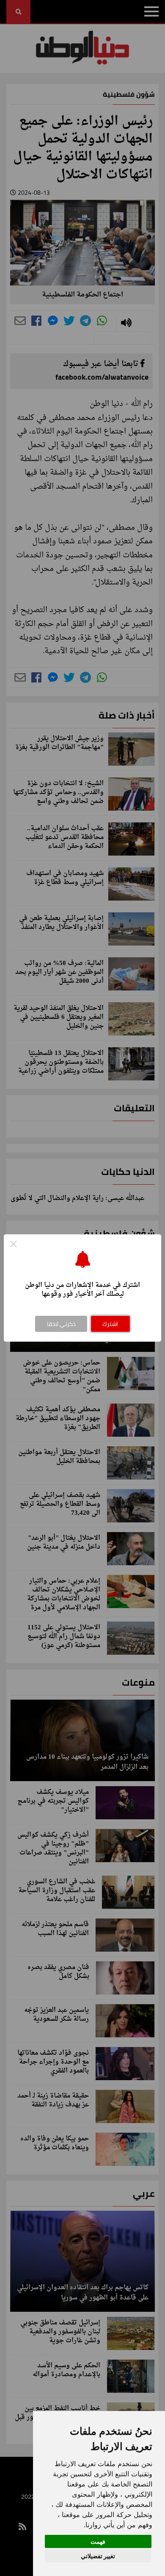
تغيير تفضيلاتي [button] (98, 2556)
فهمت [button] (98, 2541)
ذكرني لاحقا (61, 1324)
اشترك (110, 1324)
